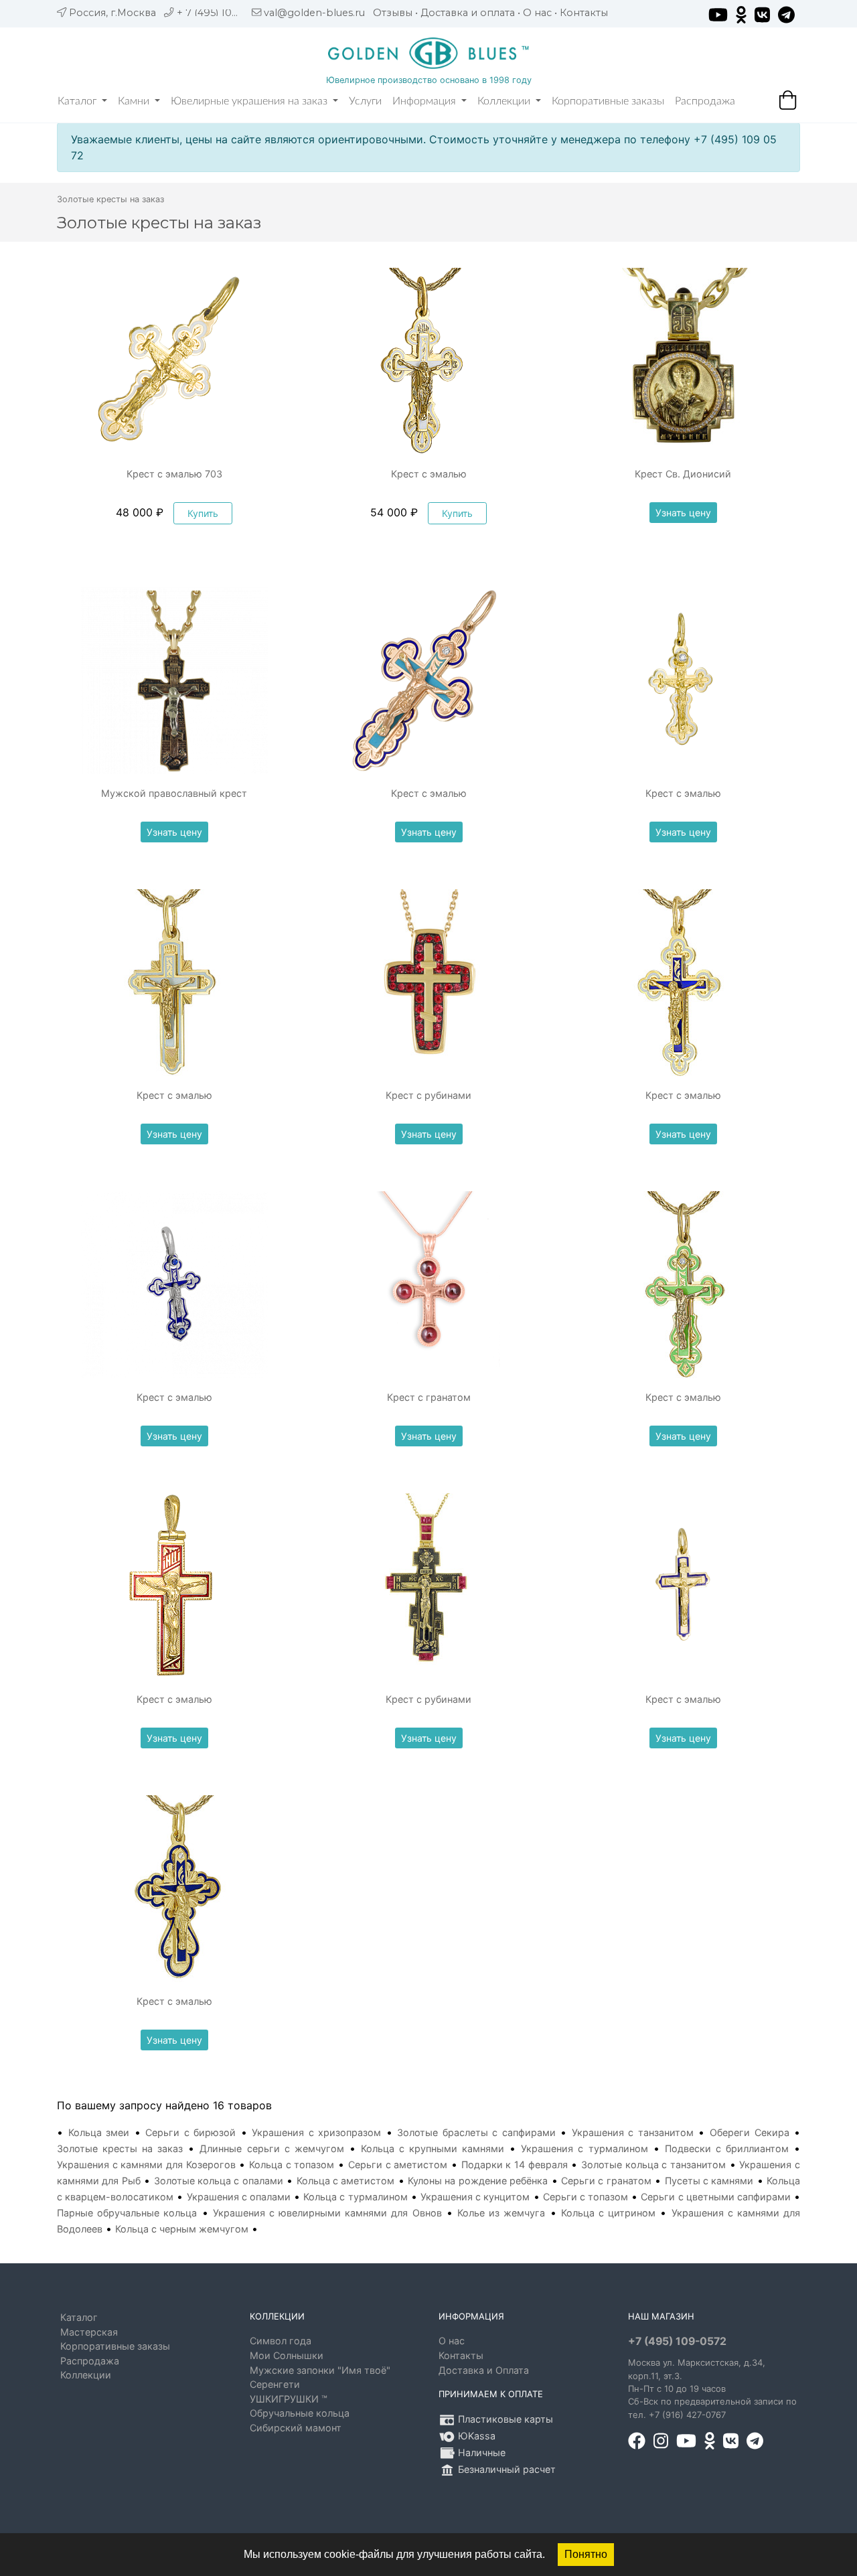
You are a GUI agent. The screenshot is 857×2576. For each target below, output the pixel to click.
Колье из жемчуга (501, 2213)
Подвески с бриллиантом (727, 2148)
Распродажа (705, 101)
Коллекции (505, 101)
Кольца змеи (99, 2132)
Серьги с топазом (586, 2197)
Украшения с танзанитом (633, 2132)
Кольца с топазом (292, 2165)
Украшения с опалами (239, 2197)
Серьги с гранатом (606, 2181)
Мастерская (89, 2332)
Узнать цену (683, 513)
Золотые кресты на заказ (120, 2148)
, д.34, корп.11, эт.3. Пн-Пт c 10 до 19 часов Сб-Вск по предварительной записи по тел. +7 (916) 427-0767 (712, 2389)
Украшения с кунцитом (475, 2197)
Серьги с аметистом (398, 2165)
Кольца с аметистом (346, 2181)
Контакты (584, 13)
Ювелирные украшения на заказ (250, 101)
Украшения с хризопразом (316, 2132)
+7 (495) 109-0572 (677, 2341)
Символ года (281, 2341)
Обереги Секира (750, 2132)
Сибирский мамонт (296, 2428)
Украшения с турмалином (584, 2148)
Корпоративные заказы (608, 101)
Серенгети (275, 2384)
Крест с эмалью (429, 474)
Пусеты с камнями (709, 2181)
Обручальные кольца (300, 2413)
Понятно (586, 2554)
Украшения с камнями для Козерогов (146, 2165)
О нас (537, 13)
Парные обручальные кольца (127, 2213)
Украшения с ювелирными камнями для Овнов (327, 2213)
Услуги (365, 101)
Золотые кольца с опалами (219, 2181)
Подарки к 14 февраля (515, 2165)
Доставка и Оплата (484, 2370)
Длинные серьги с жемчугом (271, 2148)
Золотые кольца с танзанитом (653, 2165)
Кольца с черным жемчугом (182, 2229)
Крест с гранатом (429, 1397)
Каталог (78, 101)
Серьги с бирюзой (190, 2132)
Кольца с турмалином (355, 2197)
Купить (203, 513)
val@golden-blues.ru (314, 13)
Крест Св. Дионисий (683, 474)
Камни (135, 101)
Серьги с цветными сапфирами (716, 2197)
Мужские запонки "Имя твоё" (320, 2370)
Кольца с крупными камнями (433, 2148)
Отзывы (393, 13)
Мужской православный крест (174, 793)
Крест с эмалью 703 (174, 474)
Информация (425, 101)
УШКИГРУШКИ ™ (289, 2399)
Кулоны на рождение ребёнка (478, 2181)
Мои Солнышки (287, 2355)
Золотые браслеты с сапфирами (476, 2132)
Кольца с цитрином (608, 2213)
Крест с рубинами (428, 1095)
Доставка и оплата (468, 13)
